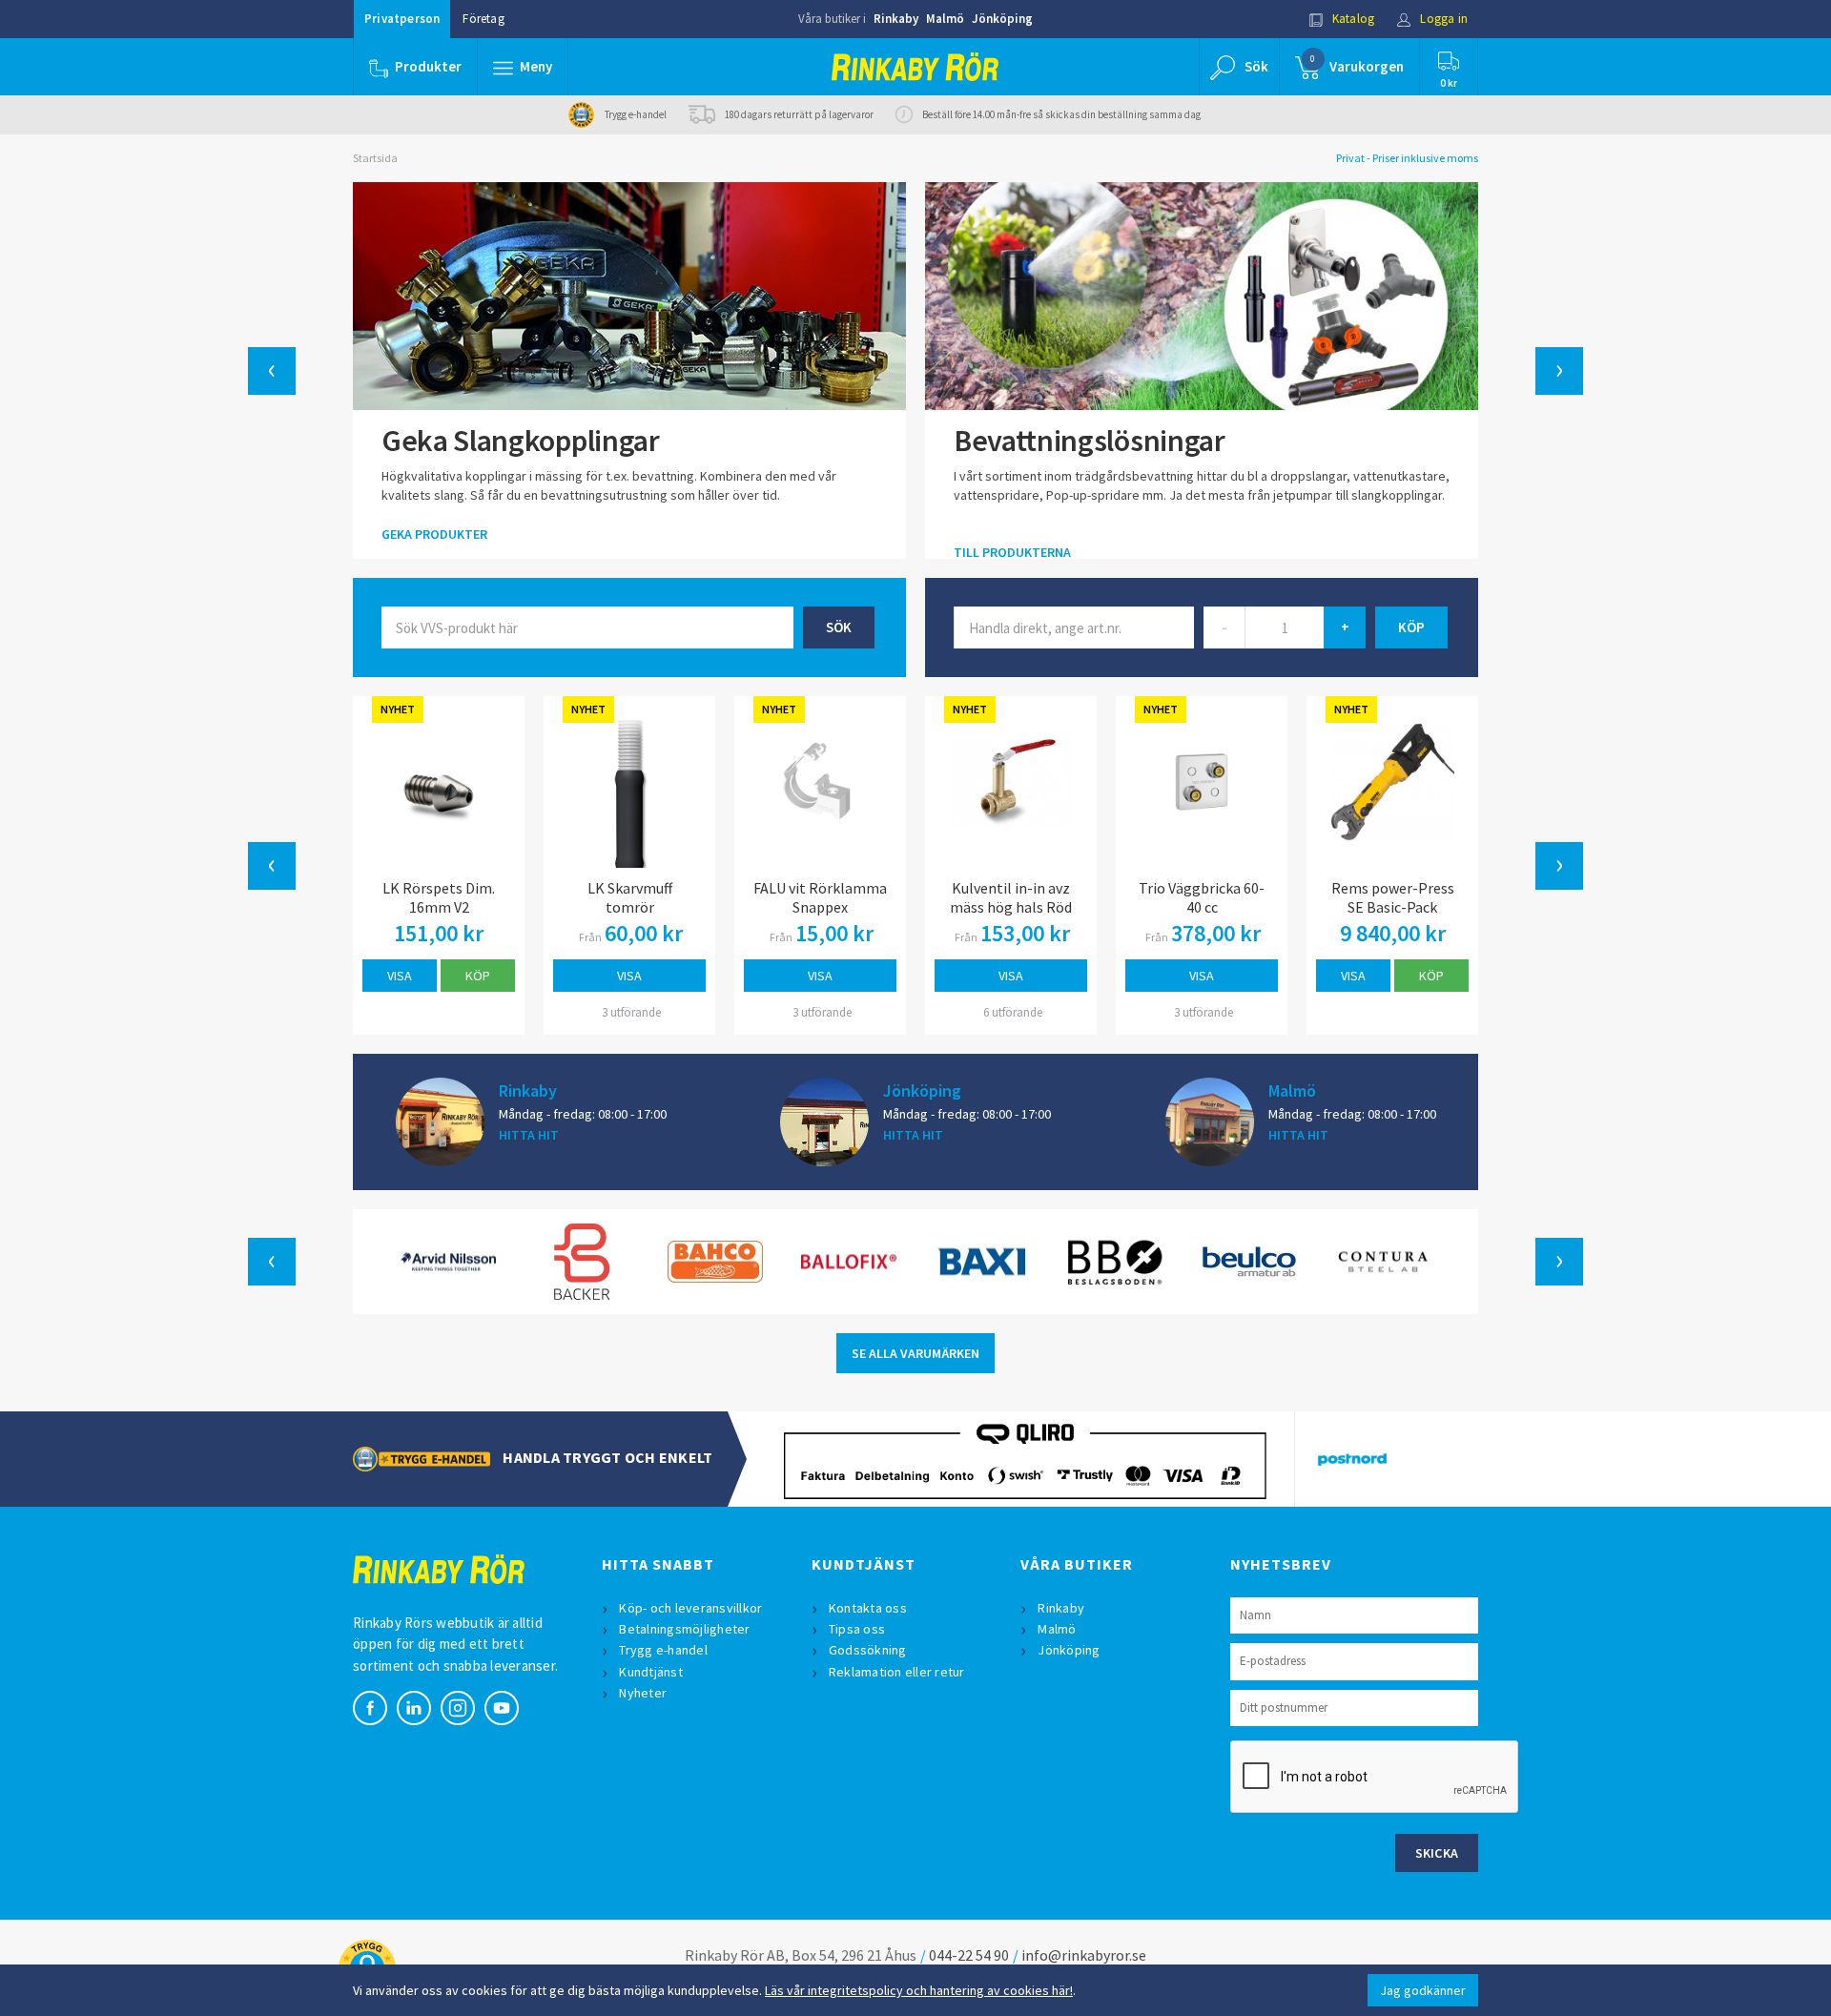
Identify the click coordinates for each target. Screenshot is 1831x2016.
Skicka (1437, 1853)
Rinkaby (896, 19)
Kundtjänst (651, 1672)
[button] (523, 67)
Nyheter (643, 1693)
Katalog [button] (1352, 19)
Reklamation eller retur (897, 1672)
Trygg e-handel (663, 1650)
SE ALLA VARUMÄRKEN (915, 1353)
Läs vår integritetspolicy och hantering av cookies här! (919, 1990)
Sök (839, 627)
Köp (478, 976)
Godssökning (868, 1650)
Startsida (375, 158)
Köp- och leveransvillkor (690, 1608)
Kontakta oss (868, 1608)
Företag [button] (483, 19)
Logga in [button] (1442, 19)
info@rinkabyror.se (1084, 1955)
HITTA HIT (529, 1135)
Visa (400, 976)
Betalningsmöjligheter (684, 1629)
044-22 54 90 (969, 1955)
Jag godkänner (1423, 1990)
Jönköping (1002, 19)
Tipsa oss (857, 1629)
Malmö (945, 19)
